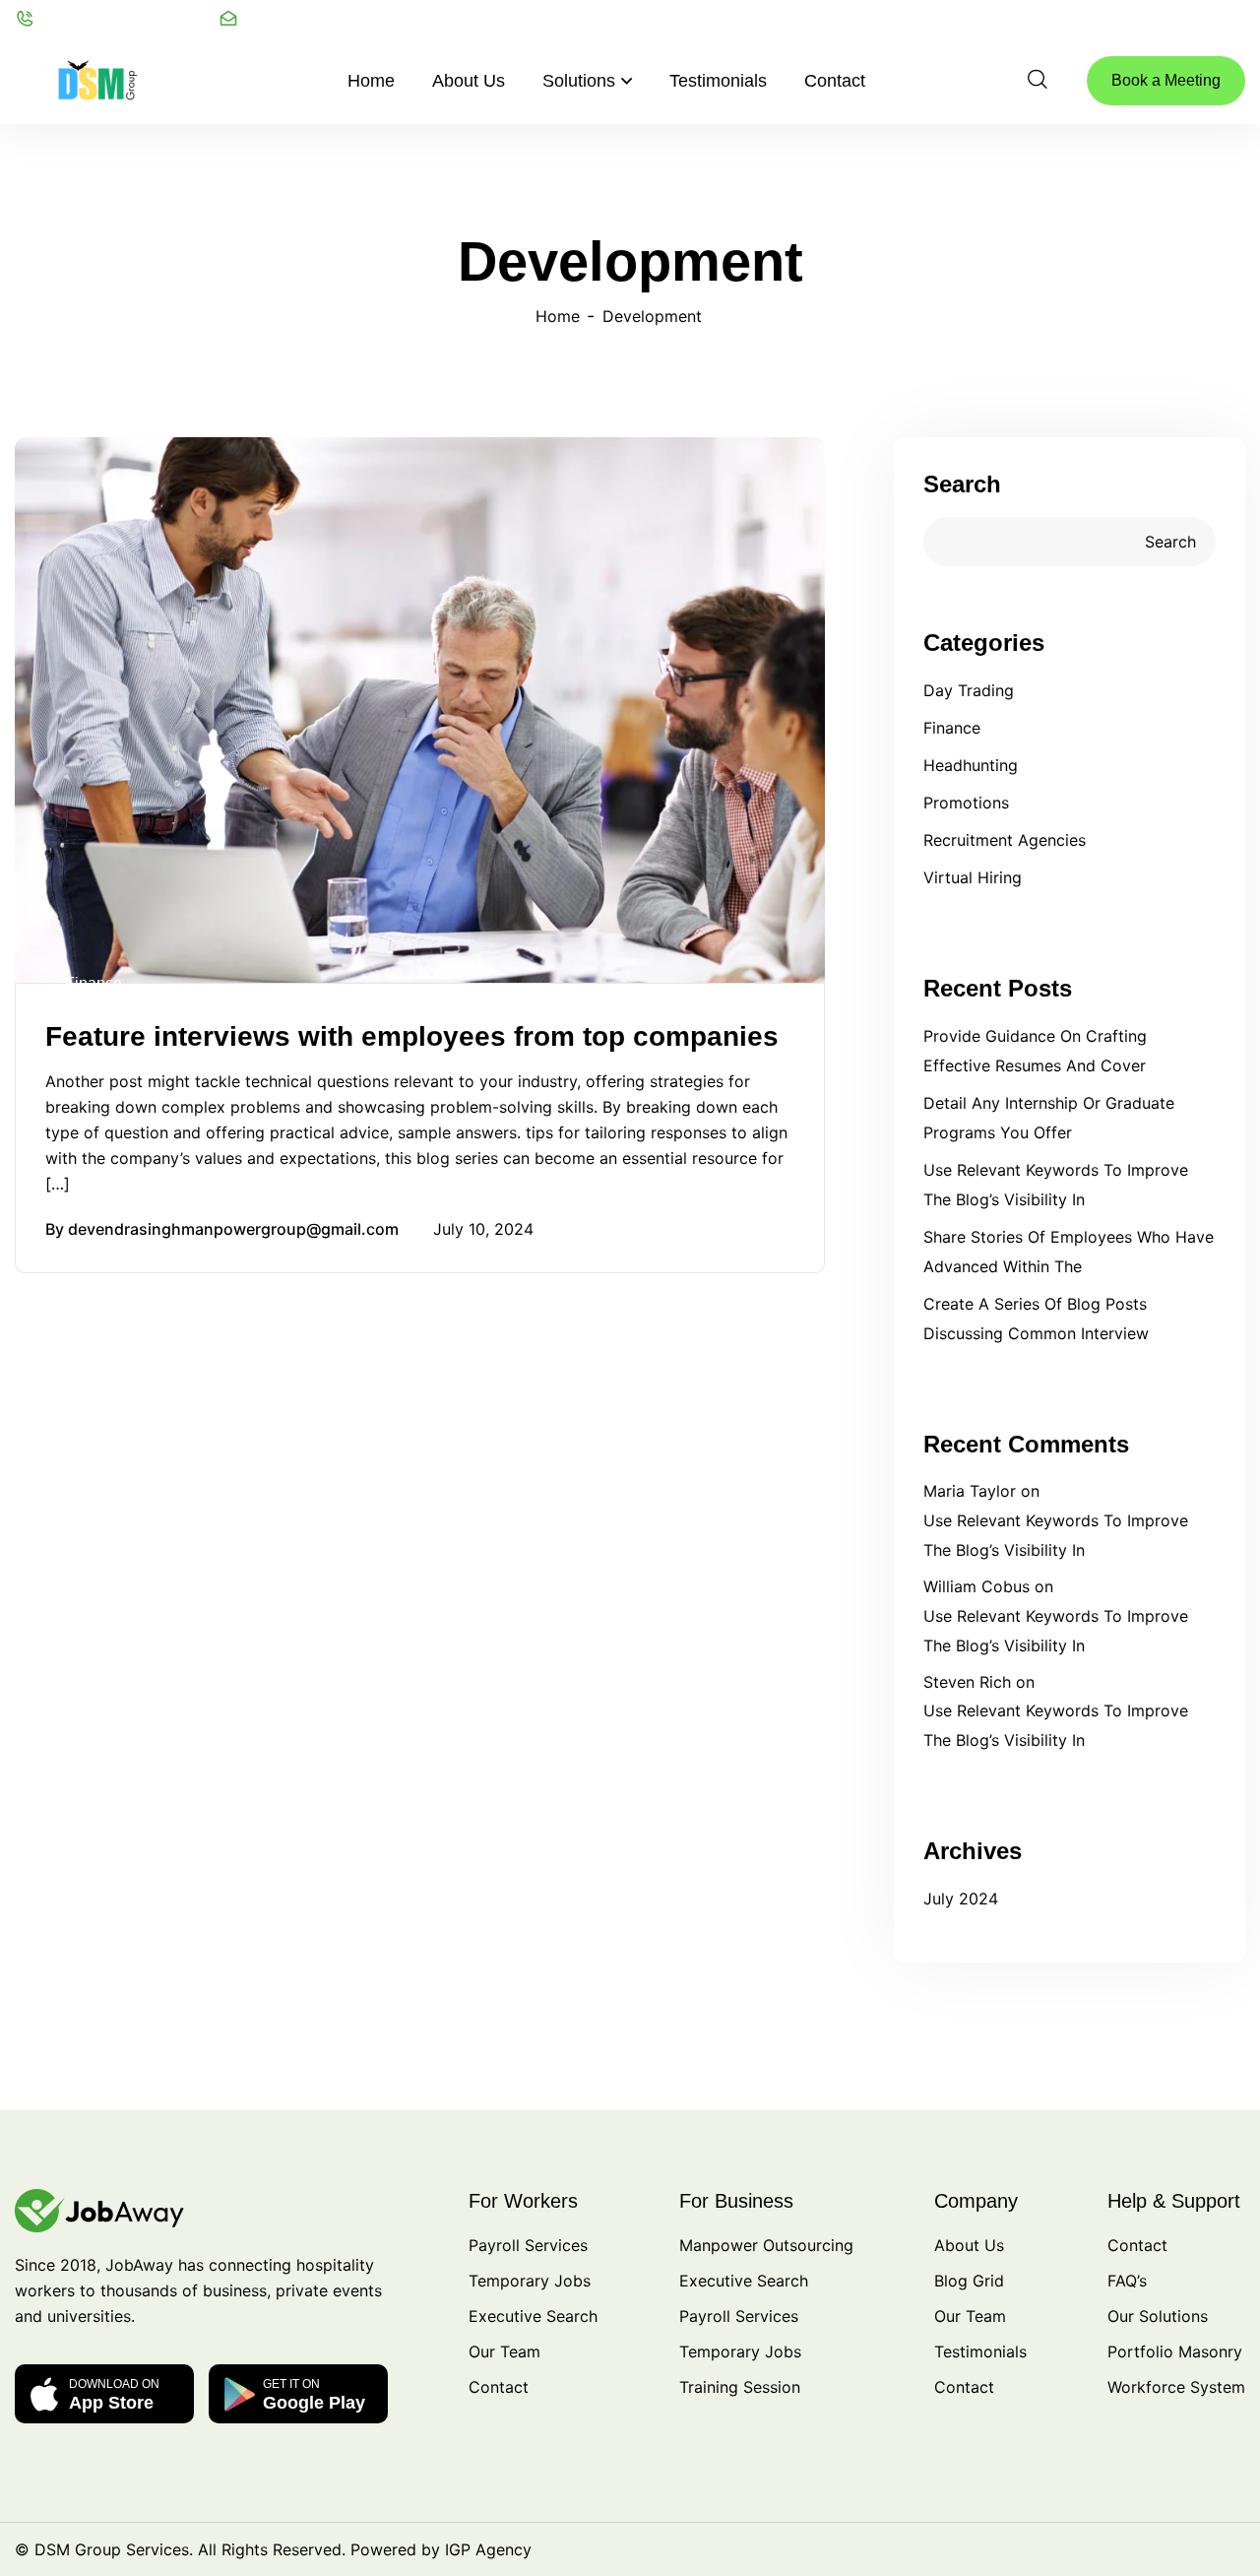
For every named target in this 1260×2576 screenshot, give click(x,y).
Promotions (966, 803)
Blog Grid (969, 2281)
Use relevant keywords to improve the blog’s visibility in (1056, 1185)
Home (371, 81)
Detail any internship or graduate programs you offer (1049, 1118)
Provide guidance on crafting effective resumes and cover (1035, 1051)
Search (962, 484)
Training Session (740, 2387)
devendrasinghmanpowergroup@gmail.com (233, 1229)
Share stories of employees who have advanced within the (1069, 1252)
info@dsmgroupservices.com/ (375, 18)
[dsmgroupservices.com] (100, 79)
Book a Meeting (1166, 80)
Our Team (504, 2351)
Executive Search (533, 2316)
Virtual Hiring (973, 877)
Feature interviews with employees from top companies (412, 1036)
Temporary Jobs (530, 2281)
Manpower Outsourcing (766, 2245)
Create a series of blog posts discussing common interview (1036, 1319)
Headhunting (971, 765)
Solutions (579, 81)
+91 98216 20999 (130, 18)
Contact (835, 81)
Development (652, 316)
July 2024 (961, 1899)
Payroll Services (528, 2245)
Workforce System (1176, 2387)
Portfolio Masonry (1175, 2351)
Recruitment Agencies (1005, 840)
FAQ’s (1127, 2281)
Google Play (314, 2395)
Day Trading (969, 690)
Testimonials (718, 81)
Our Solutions (1158, 2316)
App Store (114, 2395)
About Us (469, 81)
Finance (94, 983)
